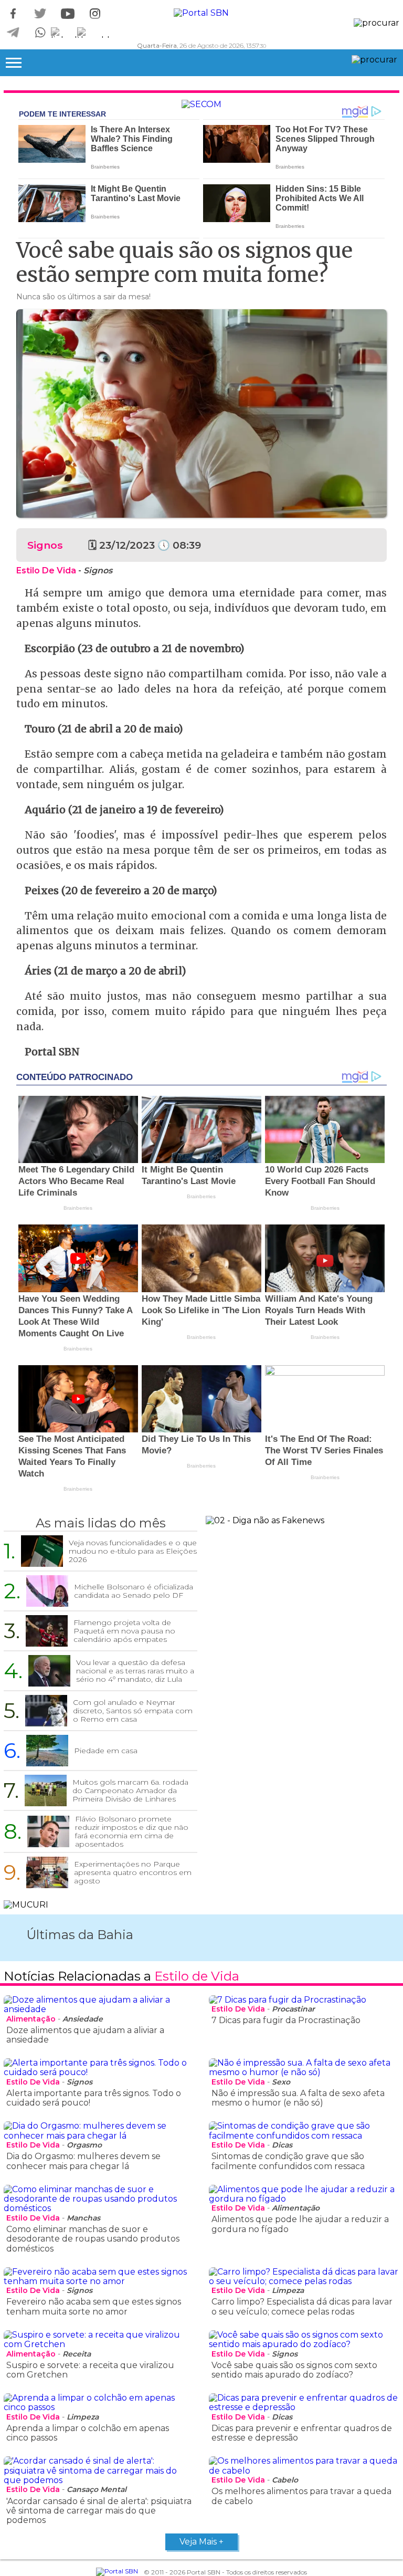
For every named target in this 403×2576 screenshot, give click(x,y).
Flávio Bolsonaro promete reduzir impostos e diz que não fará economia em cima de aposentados (132, 1831)
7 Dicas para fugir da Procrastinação (286, 2020)
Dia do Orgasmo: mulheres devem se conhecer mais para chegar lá (83, 2161)
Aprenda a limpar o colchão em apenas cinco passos (88, 2433)
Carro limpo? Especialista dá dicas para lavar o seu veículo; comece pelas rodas (302, 2306)
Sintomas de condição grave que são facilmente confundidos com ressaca (288, 2161)
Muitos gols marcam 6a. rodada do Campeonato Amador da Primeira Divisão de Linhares (130, 1790)
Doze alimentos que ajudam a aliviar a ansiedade (85, 2035)
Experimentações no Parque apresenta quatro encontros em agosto (133, 1872)
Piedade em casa (106, 1751)
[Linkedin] (68, 33)
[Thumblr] (95, 33)
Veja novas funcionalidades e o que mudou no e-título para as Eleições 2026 (133, 1551)
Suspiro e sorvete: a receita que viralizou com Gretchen (90, 2370)
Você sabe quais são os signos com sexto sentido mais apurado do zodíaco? (294, 2370)
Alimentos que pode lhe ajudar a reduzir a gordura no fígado (300, 2224)
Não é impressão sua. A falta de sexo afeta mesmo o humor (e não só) (298, 2098)
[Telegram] (13, 33)
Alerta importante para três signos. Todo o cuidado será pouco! (94, 2098)
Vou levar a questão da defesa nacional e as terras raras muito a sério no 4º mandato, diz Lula (135, 1671)
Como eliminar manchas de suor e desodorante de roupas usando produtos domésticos (93, 2239)
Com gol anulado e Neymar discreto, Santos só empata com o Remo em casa (133, 1711)
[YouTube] (68, 14)
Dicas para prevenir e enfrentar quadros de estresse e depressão (302, 2433)
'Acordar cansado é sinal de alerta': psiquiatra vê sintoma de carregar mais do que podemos (99, 2511)
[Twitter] (40, 14)
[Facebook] (13, 14)
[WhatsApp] (40, 33)
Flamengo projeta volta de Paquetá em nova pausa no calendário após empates (124, 1631)
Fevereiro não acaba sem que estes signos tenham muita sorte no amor (94, 2306)
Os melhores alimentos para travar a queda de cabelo (301, 2496)
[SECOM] (201, 104)
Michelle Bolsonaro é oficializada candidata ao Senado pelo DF (134, 1591)
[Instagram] (95, 14)
